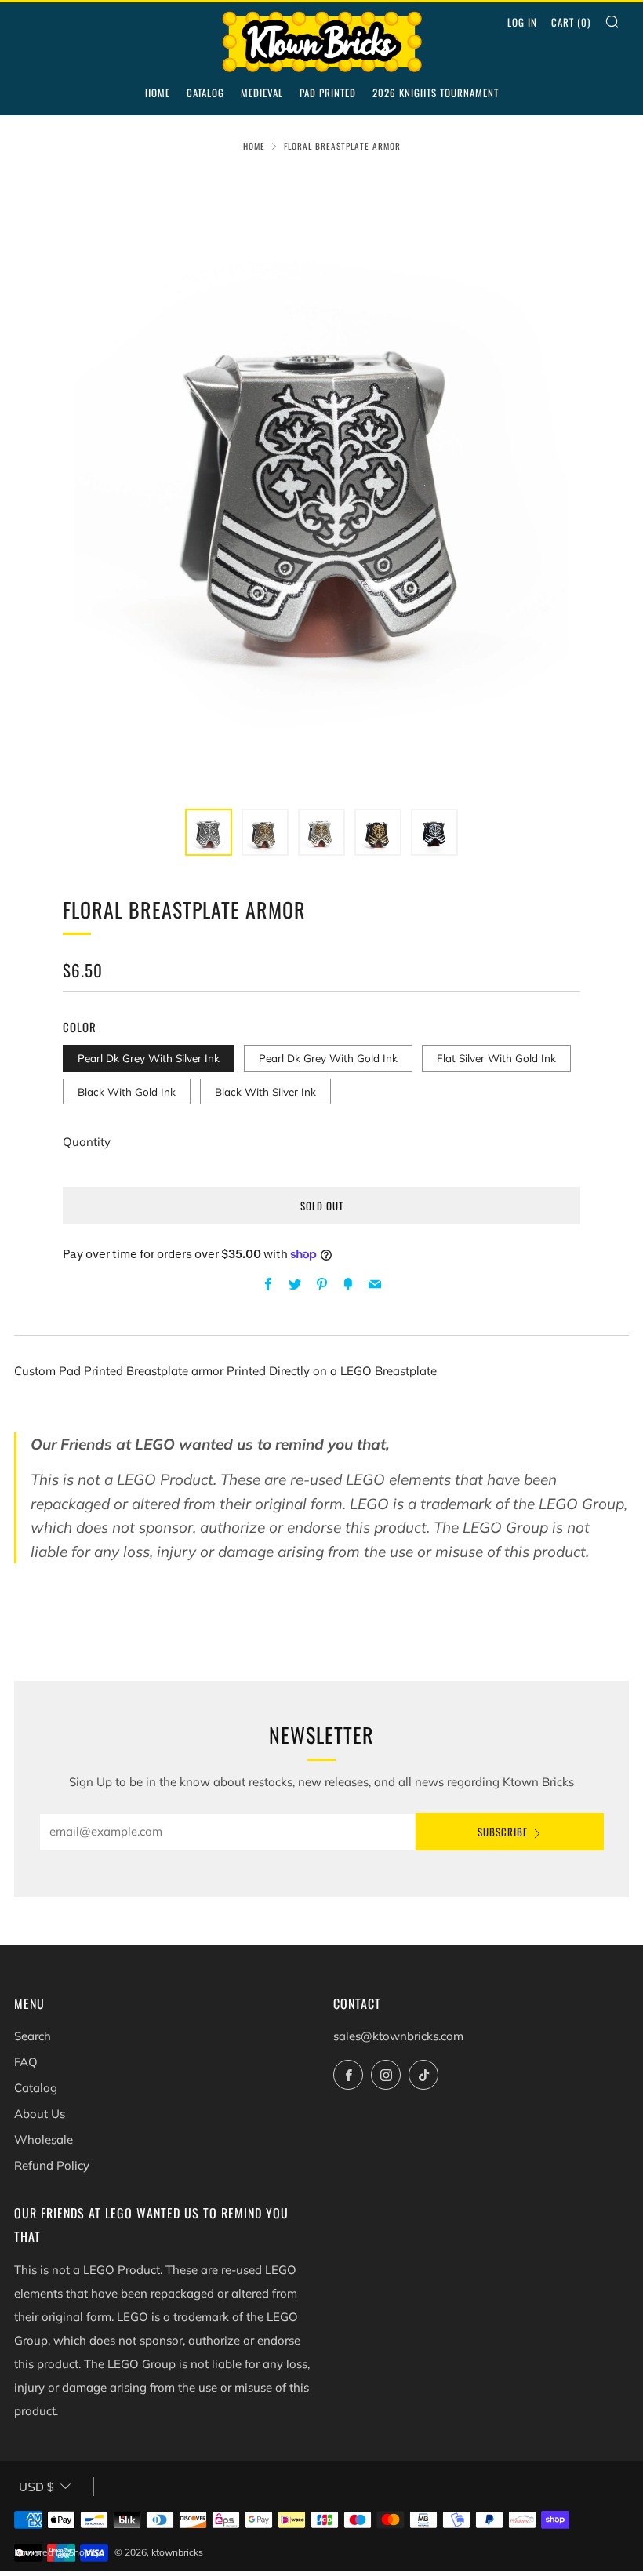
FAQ (26, 2062)
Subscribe (503, 1832)
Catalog (205, 93)
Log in (522, 22)
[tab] (209, 832)
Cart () (571, 22)
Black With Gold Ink (127, 1092)
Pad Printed (328, 93)
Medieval (262, 93)
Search (33, 2036)
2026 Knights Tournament (436, 93)
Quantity (87, 1142)
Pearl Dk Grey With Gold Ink (328, 1058)
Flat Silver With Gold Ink (496, 1058)
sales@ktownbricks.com (398, 2036)
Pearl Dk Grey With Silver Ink (149, 1058)
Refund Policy (52, 2165)
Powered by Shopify (57, 2552)
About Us (40, 2114)
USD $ (36, 2487)
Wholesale (44, 2139)
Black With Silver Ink (265, 1092)
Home (158, 93)
